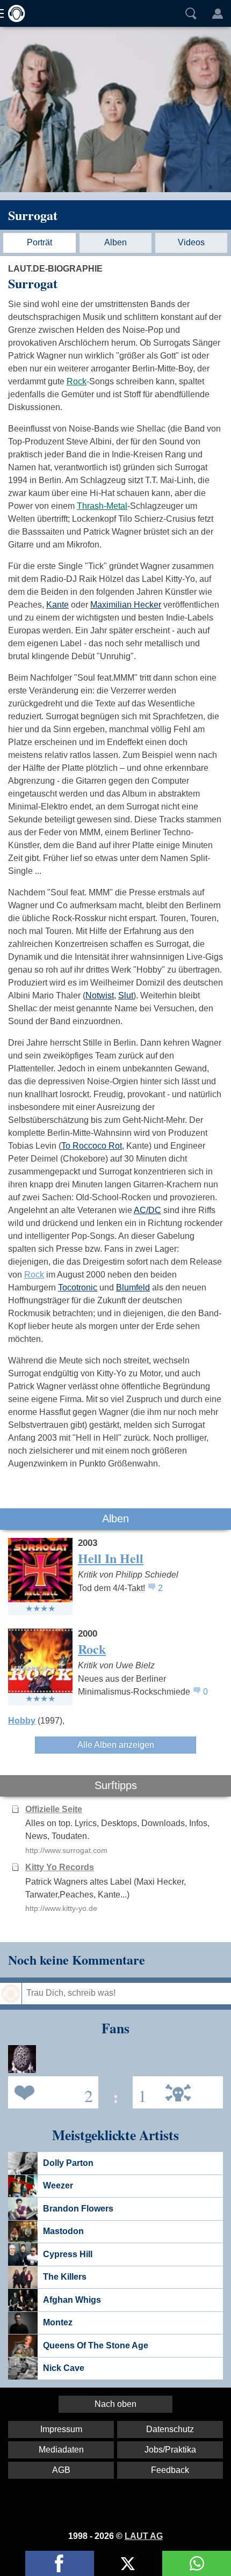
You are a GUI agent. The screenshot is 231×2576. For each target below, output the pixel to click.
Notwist (100, 995)
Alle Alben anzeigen (116, 1745)
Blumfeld (133, 1287)
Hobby (22, 1721)
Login (218, 13)
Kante (57, 605)
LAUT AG (144, 2536)
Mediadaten (61, 2450)
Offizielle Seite (54, 1809)
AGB (61, 2470)
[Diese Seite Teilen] (60, 2563)
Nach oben (115, 2404)
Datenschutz (170, 2429)
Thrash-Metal (102, 506)
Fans (50, 2092)
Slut (126, 995)
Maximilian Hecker (126, 605)
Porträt (39, 242)
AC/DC (147, 1210)
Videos (191, 242)
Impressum (61, 2429)
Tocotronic (78, 1287)
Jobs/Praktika (170, 2450)
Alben (115, 242)
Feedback (170, 2470)
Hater (140, 2092)
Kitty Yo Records (60, 1867)
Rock (77, 381)
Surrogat (33, 215)
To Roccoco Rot (92, 1146)
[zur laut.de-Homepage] (13, 13)
